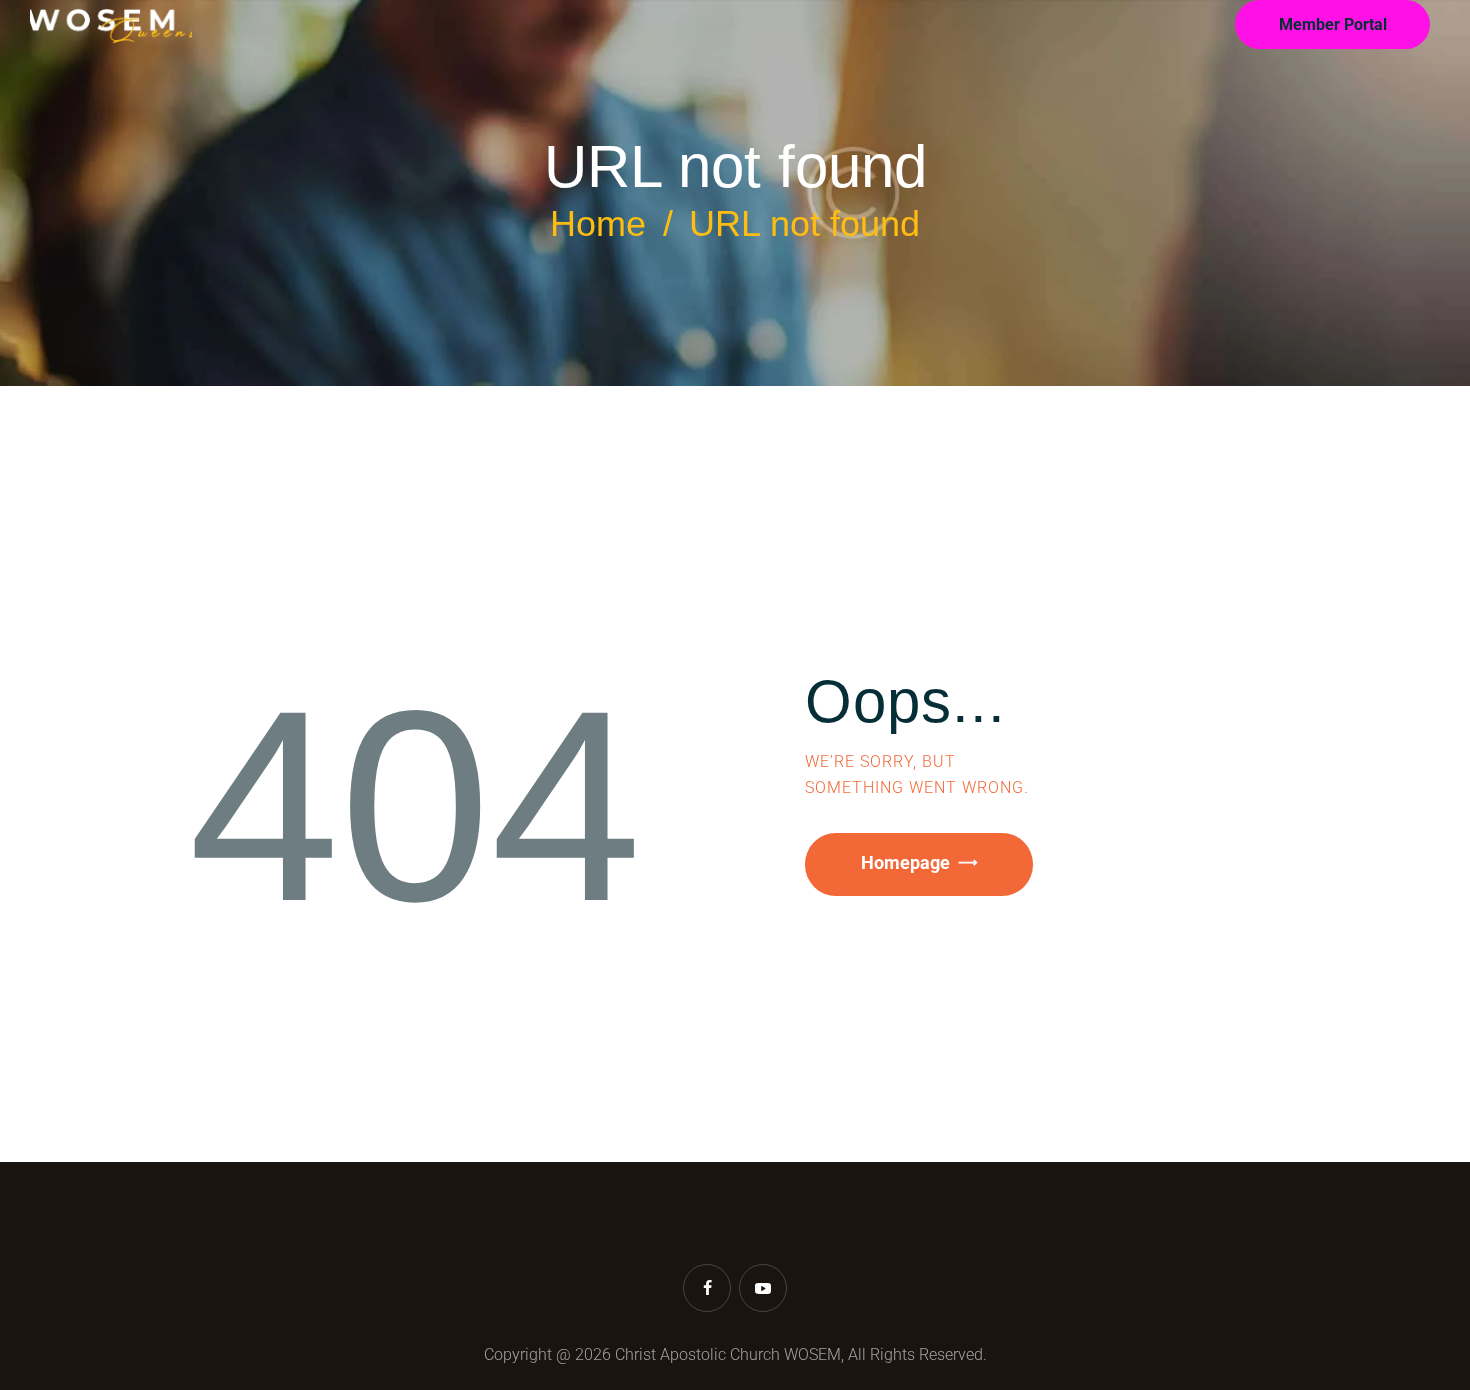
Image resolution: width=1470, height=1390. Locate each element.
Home (598, 224)
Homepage (905, 862)
